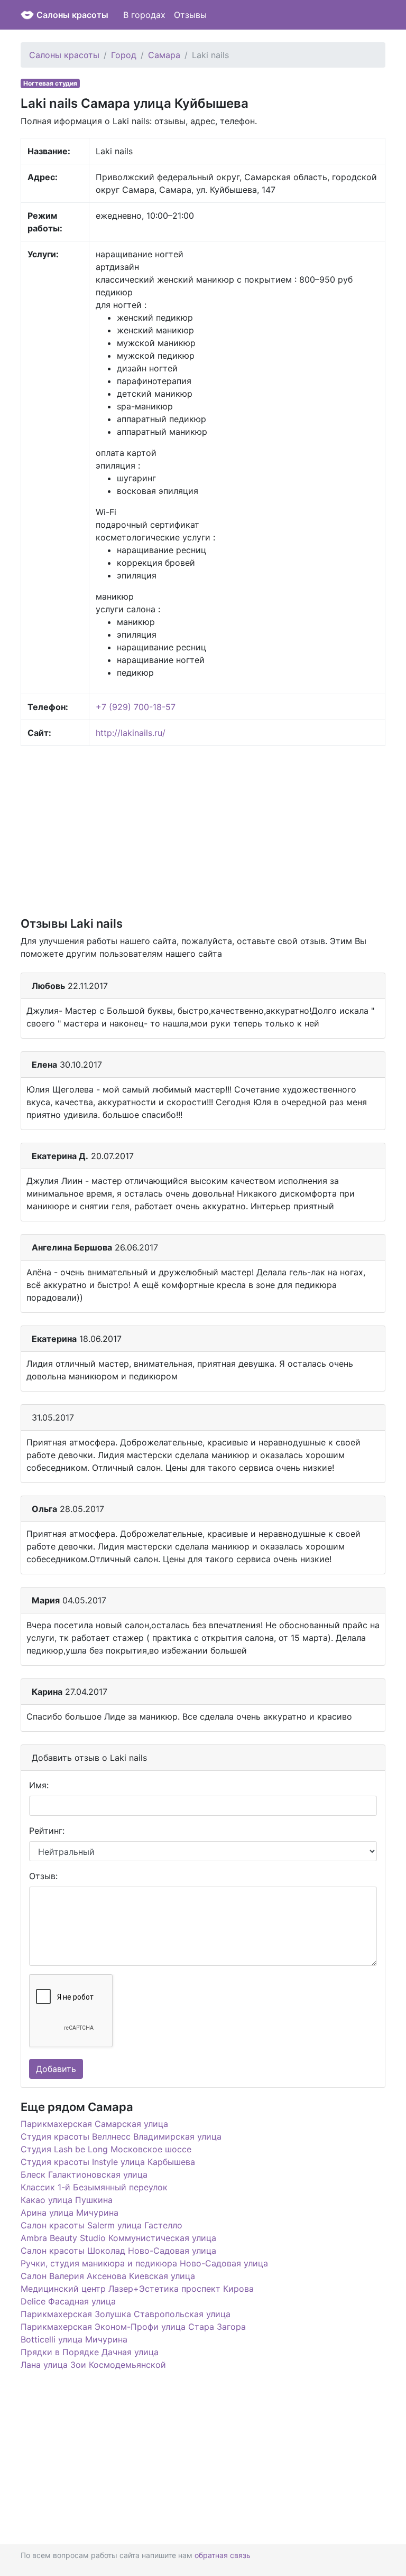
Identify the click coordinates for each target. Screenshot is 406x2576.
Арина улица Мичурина (70, 2213)
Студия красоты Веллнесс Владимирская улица (121, 2136)
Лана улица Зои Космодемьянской (93, 2365)
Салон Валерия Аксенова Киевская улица (108, 2276)
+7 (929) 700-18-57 (136, 707)
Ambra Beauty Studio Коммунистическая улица (118, 2238)
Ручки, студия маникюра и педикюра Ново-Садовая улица (144, 2263)
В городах (144, 15)
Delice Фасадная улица (68, 2301)
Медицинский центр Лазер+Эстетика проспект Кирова (137, 2289)
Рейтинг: (47, 1831)
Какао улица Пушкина (67, 2200)
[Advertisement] (203, 830)
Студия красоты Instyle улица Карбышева (108, 2162)
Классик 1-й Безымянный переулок (94, 2187)
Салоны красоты (72, 15)
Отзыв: (43, 1876)
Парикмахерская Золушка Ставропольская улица (126, 2314)
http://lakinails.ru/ (131, 733)
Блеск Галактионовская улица (84, 2174)
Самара (164, 55)
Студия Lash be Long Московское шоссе (106, 2149)
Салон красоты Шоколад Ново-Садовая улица (118, 2251)
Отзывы (190, 15)
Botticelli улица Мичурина (74, 2339)
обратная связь (223, 2555)
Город (124, 55)
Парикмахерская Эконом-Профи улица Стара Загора (133, 2327)
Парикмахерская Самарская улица (94, 2124)
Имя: (39, 1785)
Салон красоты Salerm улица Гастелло (101, 2225)
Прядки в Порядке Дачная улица (90, 2352)
